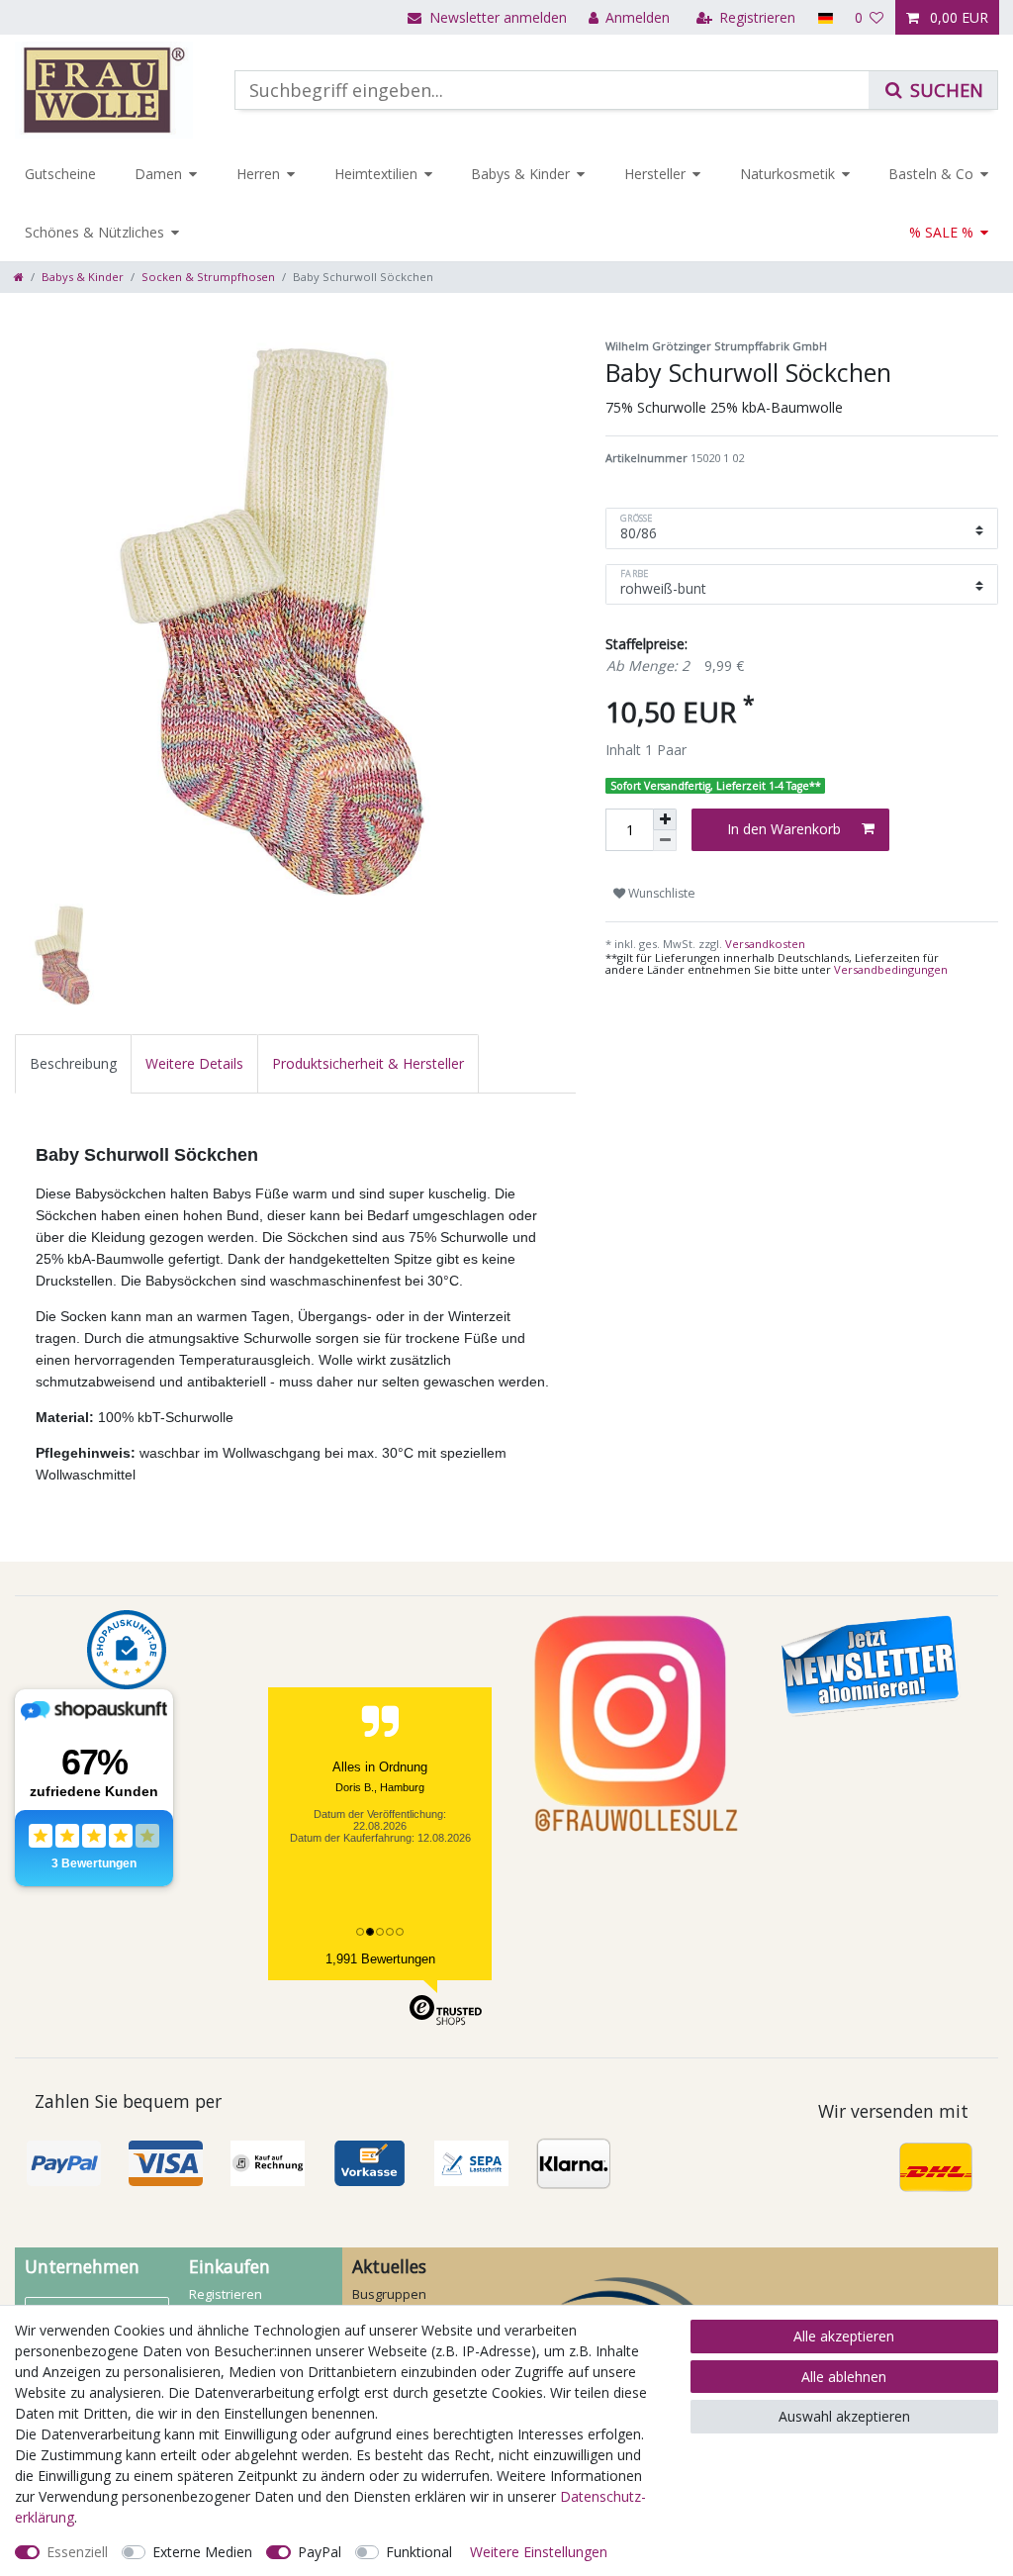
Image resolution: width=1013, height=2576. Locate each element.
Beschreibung (73, 1063)
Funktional (419, 2552)
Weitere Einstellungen (539, 2552)
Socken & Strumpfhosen (208, 277)
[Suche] (933, 90)
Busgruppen (389, 2294)
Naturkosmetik (787, 174)
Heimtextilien (376, 174)
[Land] (825, 17)
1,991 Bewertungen (380, 1959)
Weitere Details (194, 1063)
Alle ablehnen (844, 2377)
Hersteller (655, 174)
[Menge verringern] (665, 841)
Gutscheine (60, 174)
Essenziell (77, 2552)
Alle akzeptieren (844, 2336)
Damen (158, 174)
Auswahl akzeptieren (844, 2416)
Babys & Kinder (520, 174)
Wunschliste (660, 893)
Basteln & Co (931, 174)
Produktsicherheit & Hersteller (368, 1063)
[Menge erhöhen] (665, 819)
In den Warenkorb (784, 829)
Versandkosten (764, 944)
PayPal (320, 2552)
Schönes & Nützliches (94, 232)
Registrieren (226, 2294)
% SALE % (941, 232)
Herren (258, 174)
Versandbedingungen (891, 969)
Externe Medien (202, 2552)
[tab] (73, 1063)
